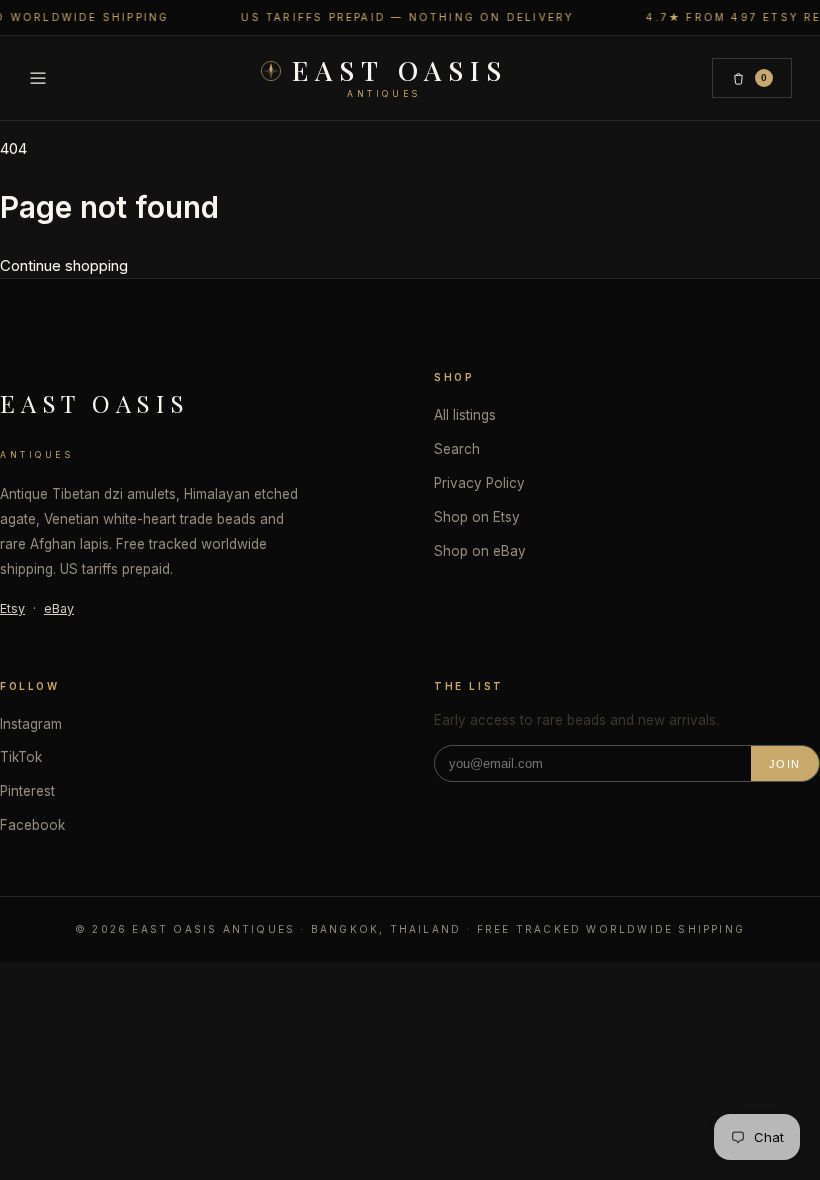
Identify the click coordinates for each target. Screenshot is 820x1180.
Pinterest (27, 791)
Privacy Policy (479, 483)
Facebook (32, 825)
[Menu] (38, 78)
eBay (59, 608)
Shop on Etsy (477, 517)
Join (785, 764)
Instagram (31, 724)
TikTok (21, 757)
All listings (465, 415)
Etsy (12, 608)
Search (457, 449)
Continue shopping (64, 265)
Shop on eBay (480, 551)
